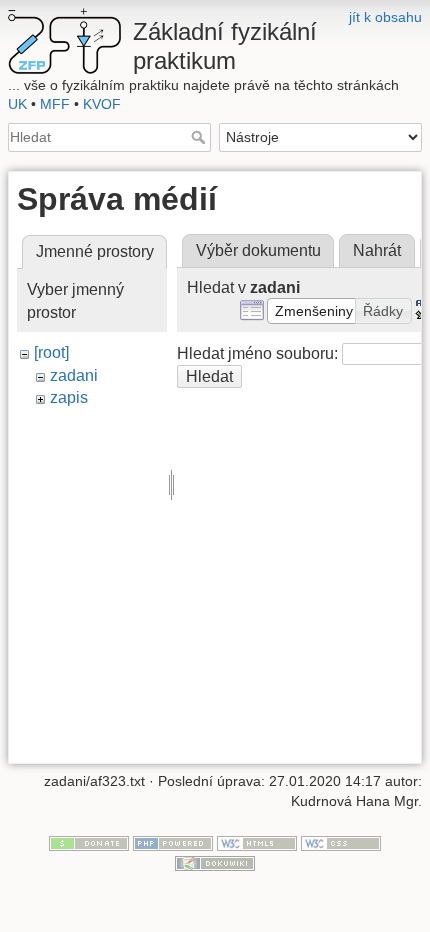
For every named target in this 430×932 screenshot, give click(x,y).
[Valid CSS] (341, 843)
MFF (55, 104)
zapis (69, 397)
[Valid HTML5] (257, 843)
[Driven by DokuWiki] (215, 862)
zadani (74, 375)
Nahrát (377, 250)
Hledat (200, 137)
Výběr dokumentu (258, 250)
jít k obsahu (385, 17)
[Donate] (89, 843)
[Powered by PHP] (173, 843)
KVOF (102, 104)
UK (17, 104)
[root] (51, 352)
